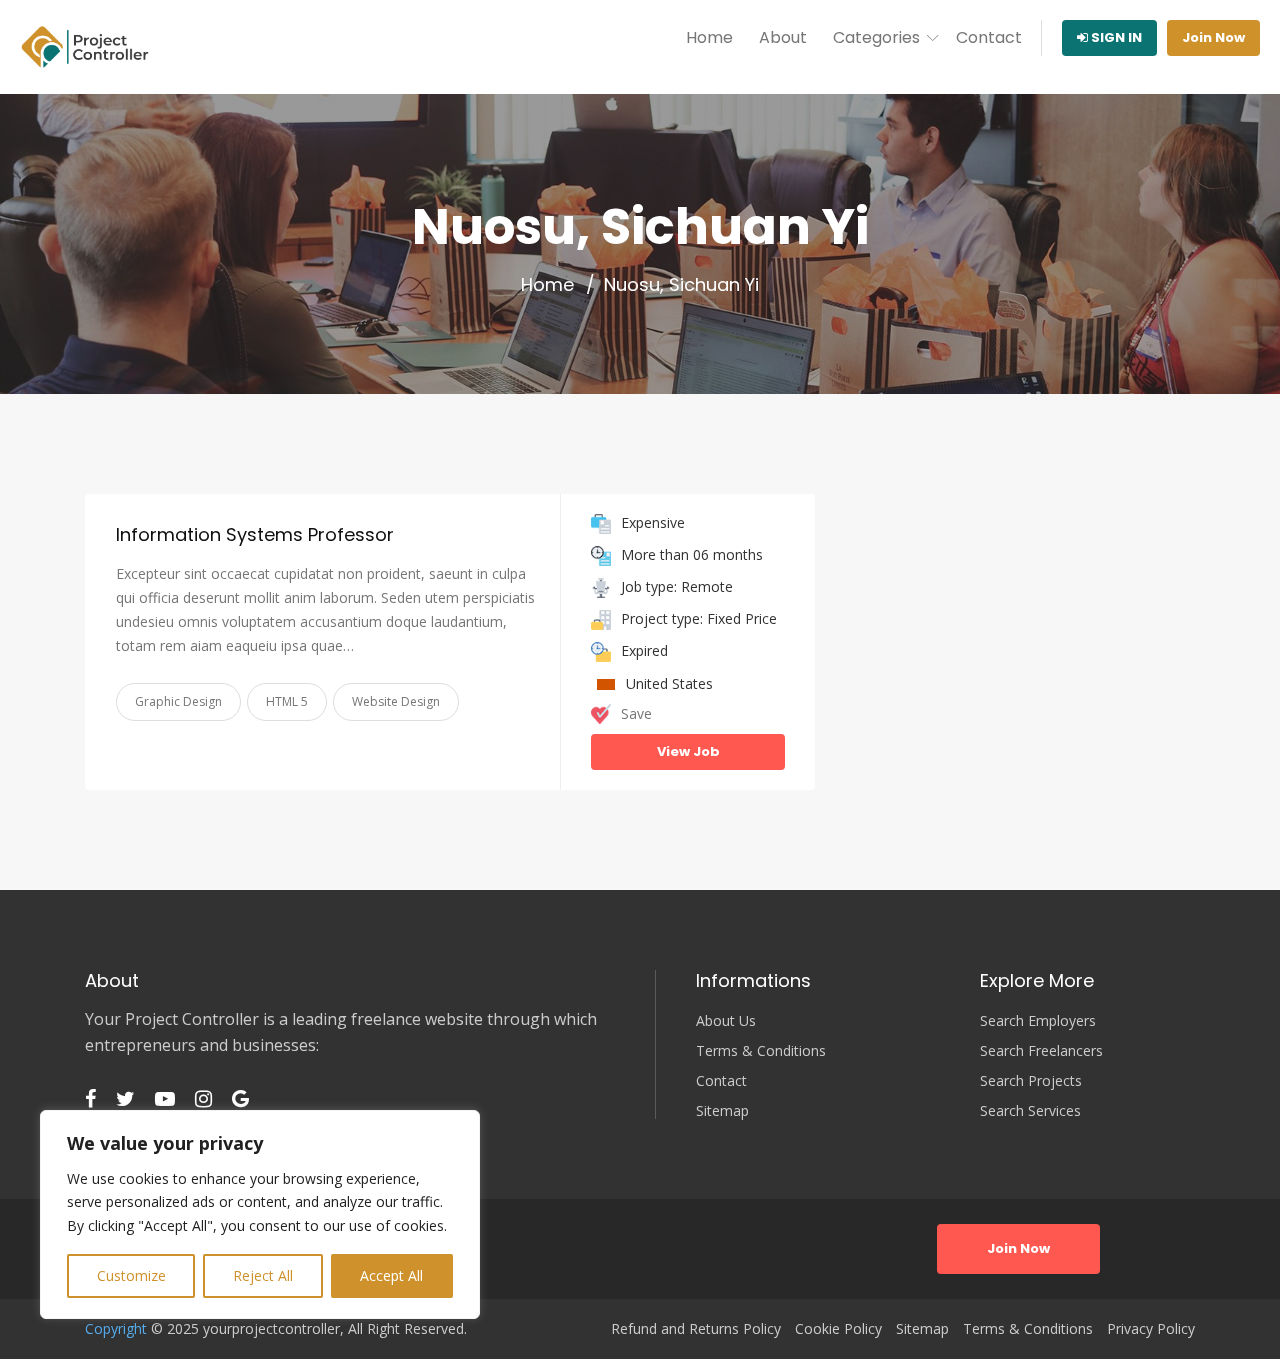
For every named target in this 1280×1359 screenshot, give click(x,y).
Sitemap (722, 1111)
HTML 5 (287, 701)
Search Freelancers (1041, 1051)
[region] (260, 1214)
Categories (876, 37)
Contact (989, 37)
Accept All (391, 1275)
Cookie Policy (838, 1329)
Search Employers (1038, 1021)
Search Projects (1031, 1081)
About (783, 37)
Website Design (396, 701)
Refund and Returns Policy (696, 1329)
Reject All (263, 1275)
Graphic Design (178, 701)
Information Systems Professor (255, 534)
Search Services (1030, 1111)
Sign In (1115, 37)
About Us (726, 1021)
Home (709, 37)
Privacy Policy (1151, 1329)
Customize (131, 1275)
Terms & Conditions (761, 1051)
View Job (688, 751)
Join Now (1213, 37)
